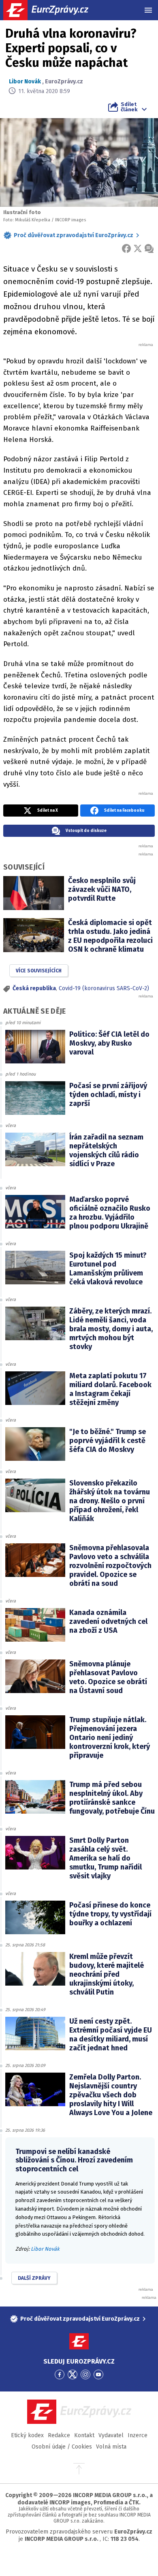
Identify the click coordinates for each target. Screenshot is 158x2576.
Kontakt (84, 2435)
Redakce (59, 2435)
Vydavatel (111, 2435)
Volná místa (111, 2447)
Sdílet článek (129, 107)
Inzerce (138, 2435)
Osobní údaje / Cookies (62, 2447)
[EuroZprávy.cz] (53, 10)
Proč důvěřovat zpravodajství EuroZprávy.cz (74, 235)
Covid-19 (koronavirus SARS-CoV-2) (104, 988)
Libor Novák (25, 82)
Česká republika (34, 988)
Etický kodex (27, 2435)
